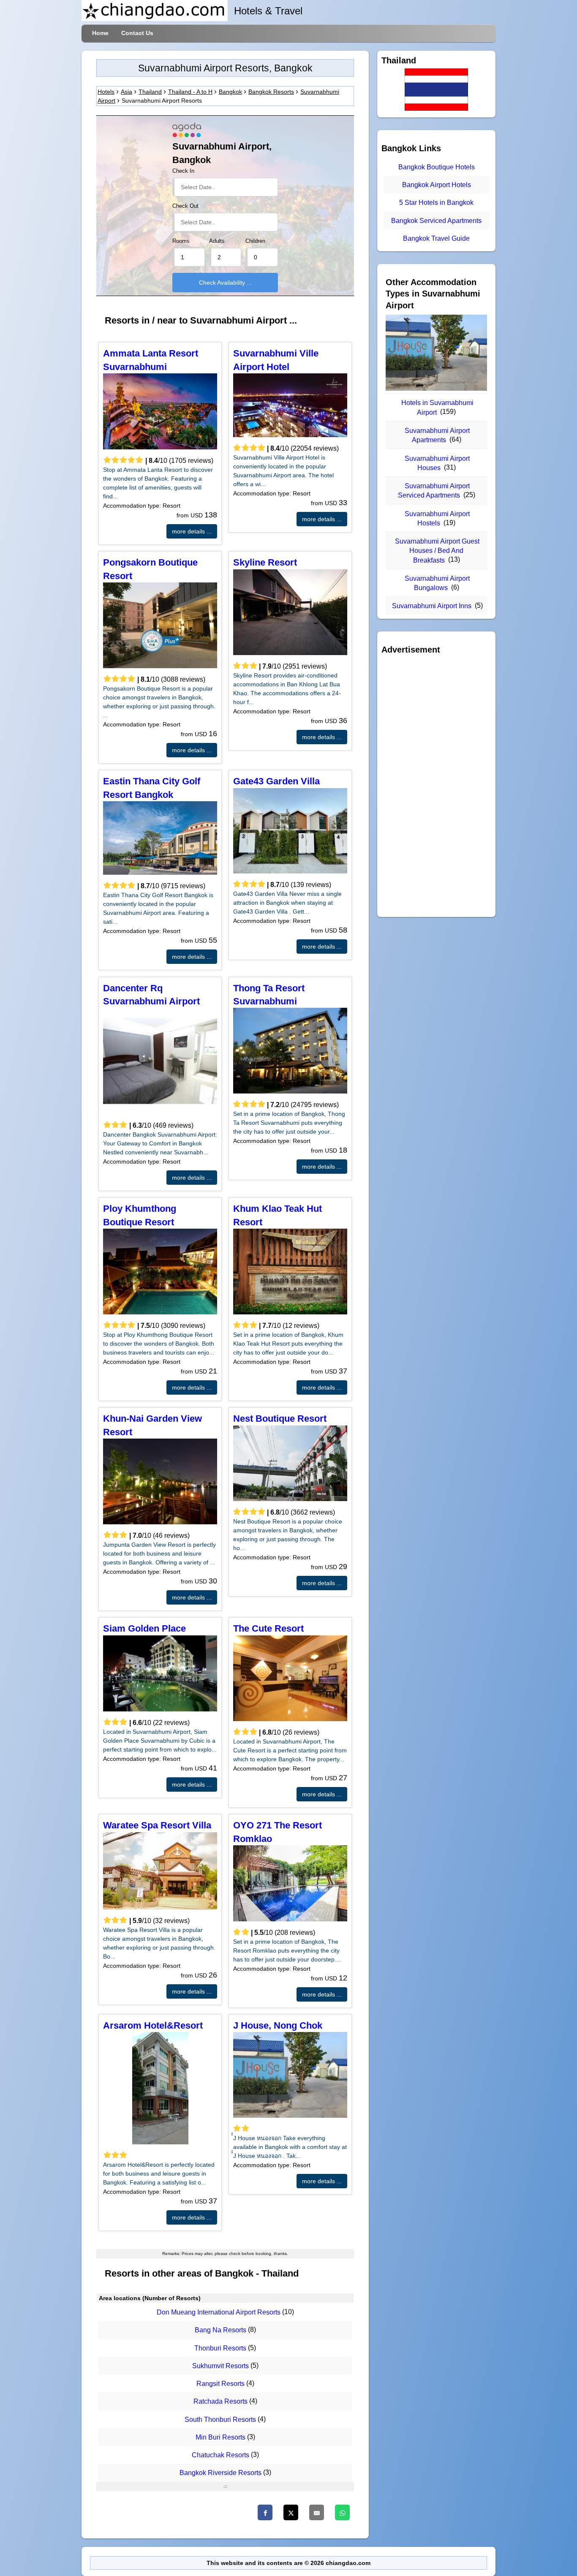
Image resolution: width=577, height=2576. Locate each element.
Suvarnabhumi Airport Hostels (437, 518)
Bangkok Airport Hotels (437, 185)
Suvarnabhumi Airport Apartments (437, 435)
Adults (217, 241)
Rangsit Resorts (220, 2384)
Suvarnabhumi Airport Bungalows (437, 583)
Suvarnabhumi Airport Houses (437, 463)
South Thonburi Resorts (220, 2420)
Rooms (181, 241)
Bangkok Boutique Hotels (437, 167)
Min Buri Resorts (220, 2437)
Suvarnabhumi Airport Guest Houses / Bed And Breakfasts (437, 551)
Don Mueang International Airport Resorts (219, 2312)
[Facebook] (265, 2512)
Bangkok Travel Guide (436, 238)
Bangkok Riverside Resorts (220, 2473)
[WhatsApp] (342, 2512)
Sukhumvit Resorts (220, 2366)
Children (255, 241)
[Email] (317, 2512)
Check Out (185, 206)
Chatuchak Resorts (220, 2455)
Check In (183, 171)
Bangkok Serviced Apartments (436, 221)
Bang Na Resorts (220, 2330)
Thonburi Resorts (220, 2348)
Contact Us (137, 33)
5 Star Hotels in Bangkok (436, 203)
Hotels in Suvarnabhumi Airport (437, 407)
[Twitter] (291, 2512)
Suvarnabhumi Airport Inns (432, 606)
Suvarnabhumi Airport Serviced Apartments (434, 491)
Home (100, 33)
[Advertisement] (436, 786)
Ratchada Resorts (220, 2402)
